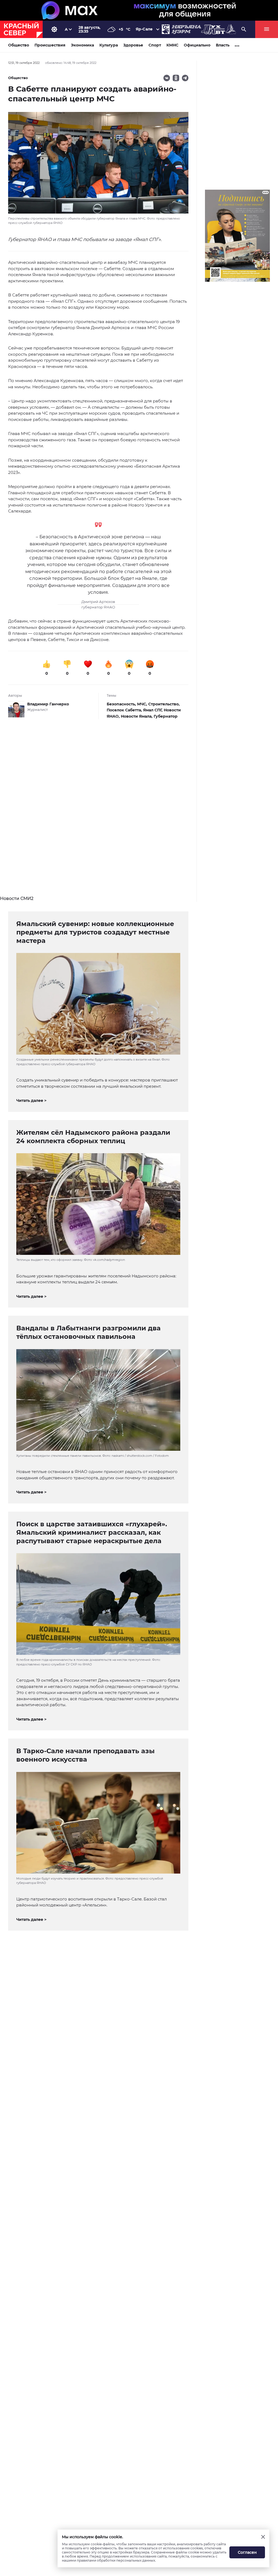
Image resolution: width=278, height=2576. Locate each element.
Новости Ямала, (137, 716)
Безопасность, (122, 704)
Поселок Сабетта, (125, 710)
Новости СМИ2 (17, 898)
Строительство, (164, 704)
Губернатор (166, 716)
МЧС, (143, 704)
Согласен (247, 2552)
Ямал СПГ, (153, 710)
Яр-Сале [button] (144, 29)
